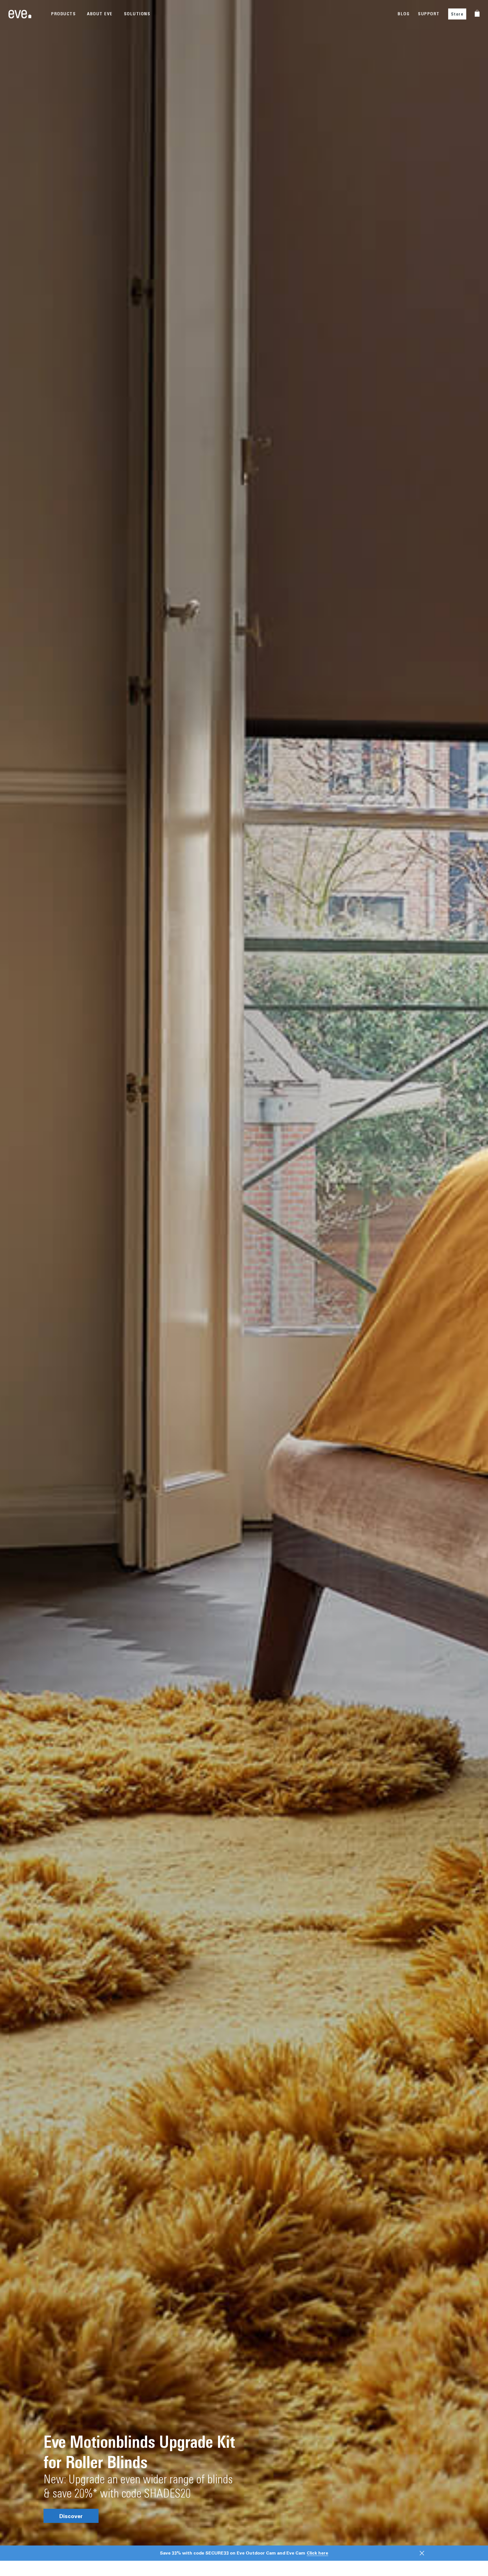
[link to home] (20, 14)
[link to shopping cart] (477, 13)
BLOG (404, 14)
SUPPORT (429, 14)
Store (457, 14)
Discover (71, 2516)
